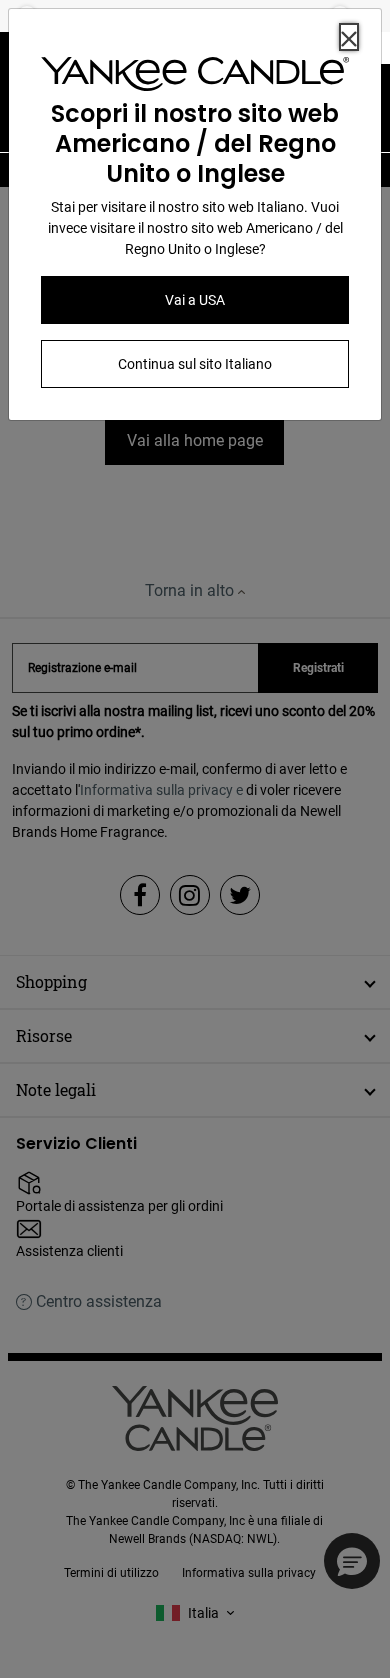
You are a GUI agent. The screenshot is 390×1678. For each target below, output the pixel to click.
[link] (195, 78)
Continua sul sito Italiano (195, 364)
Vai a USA (195, 300)
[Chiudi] (349, 37)
